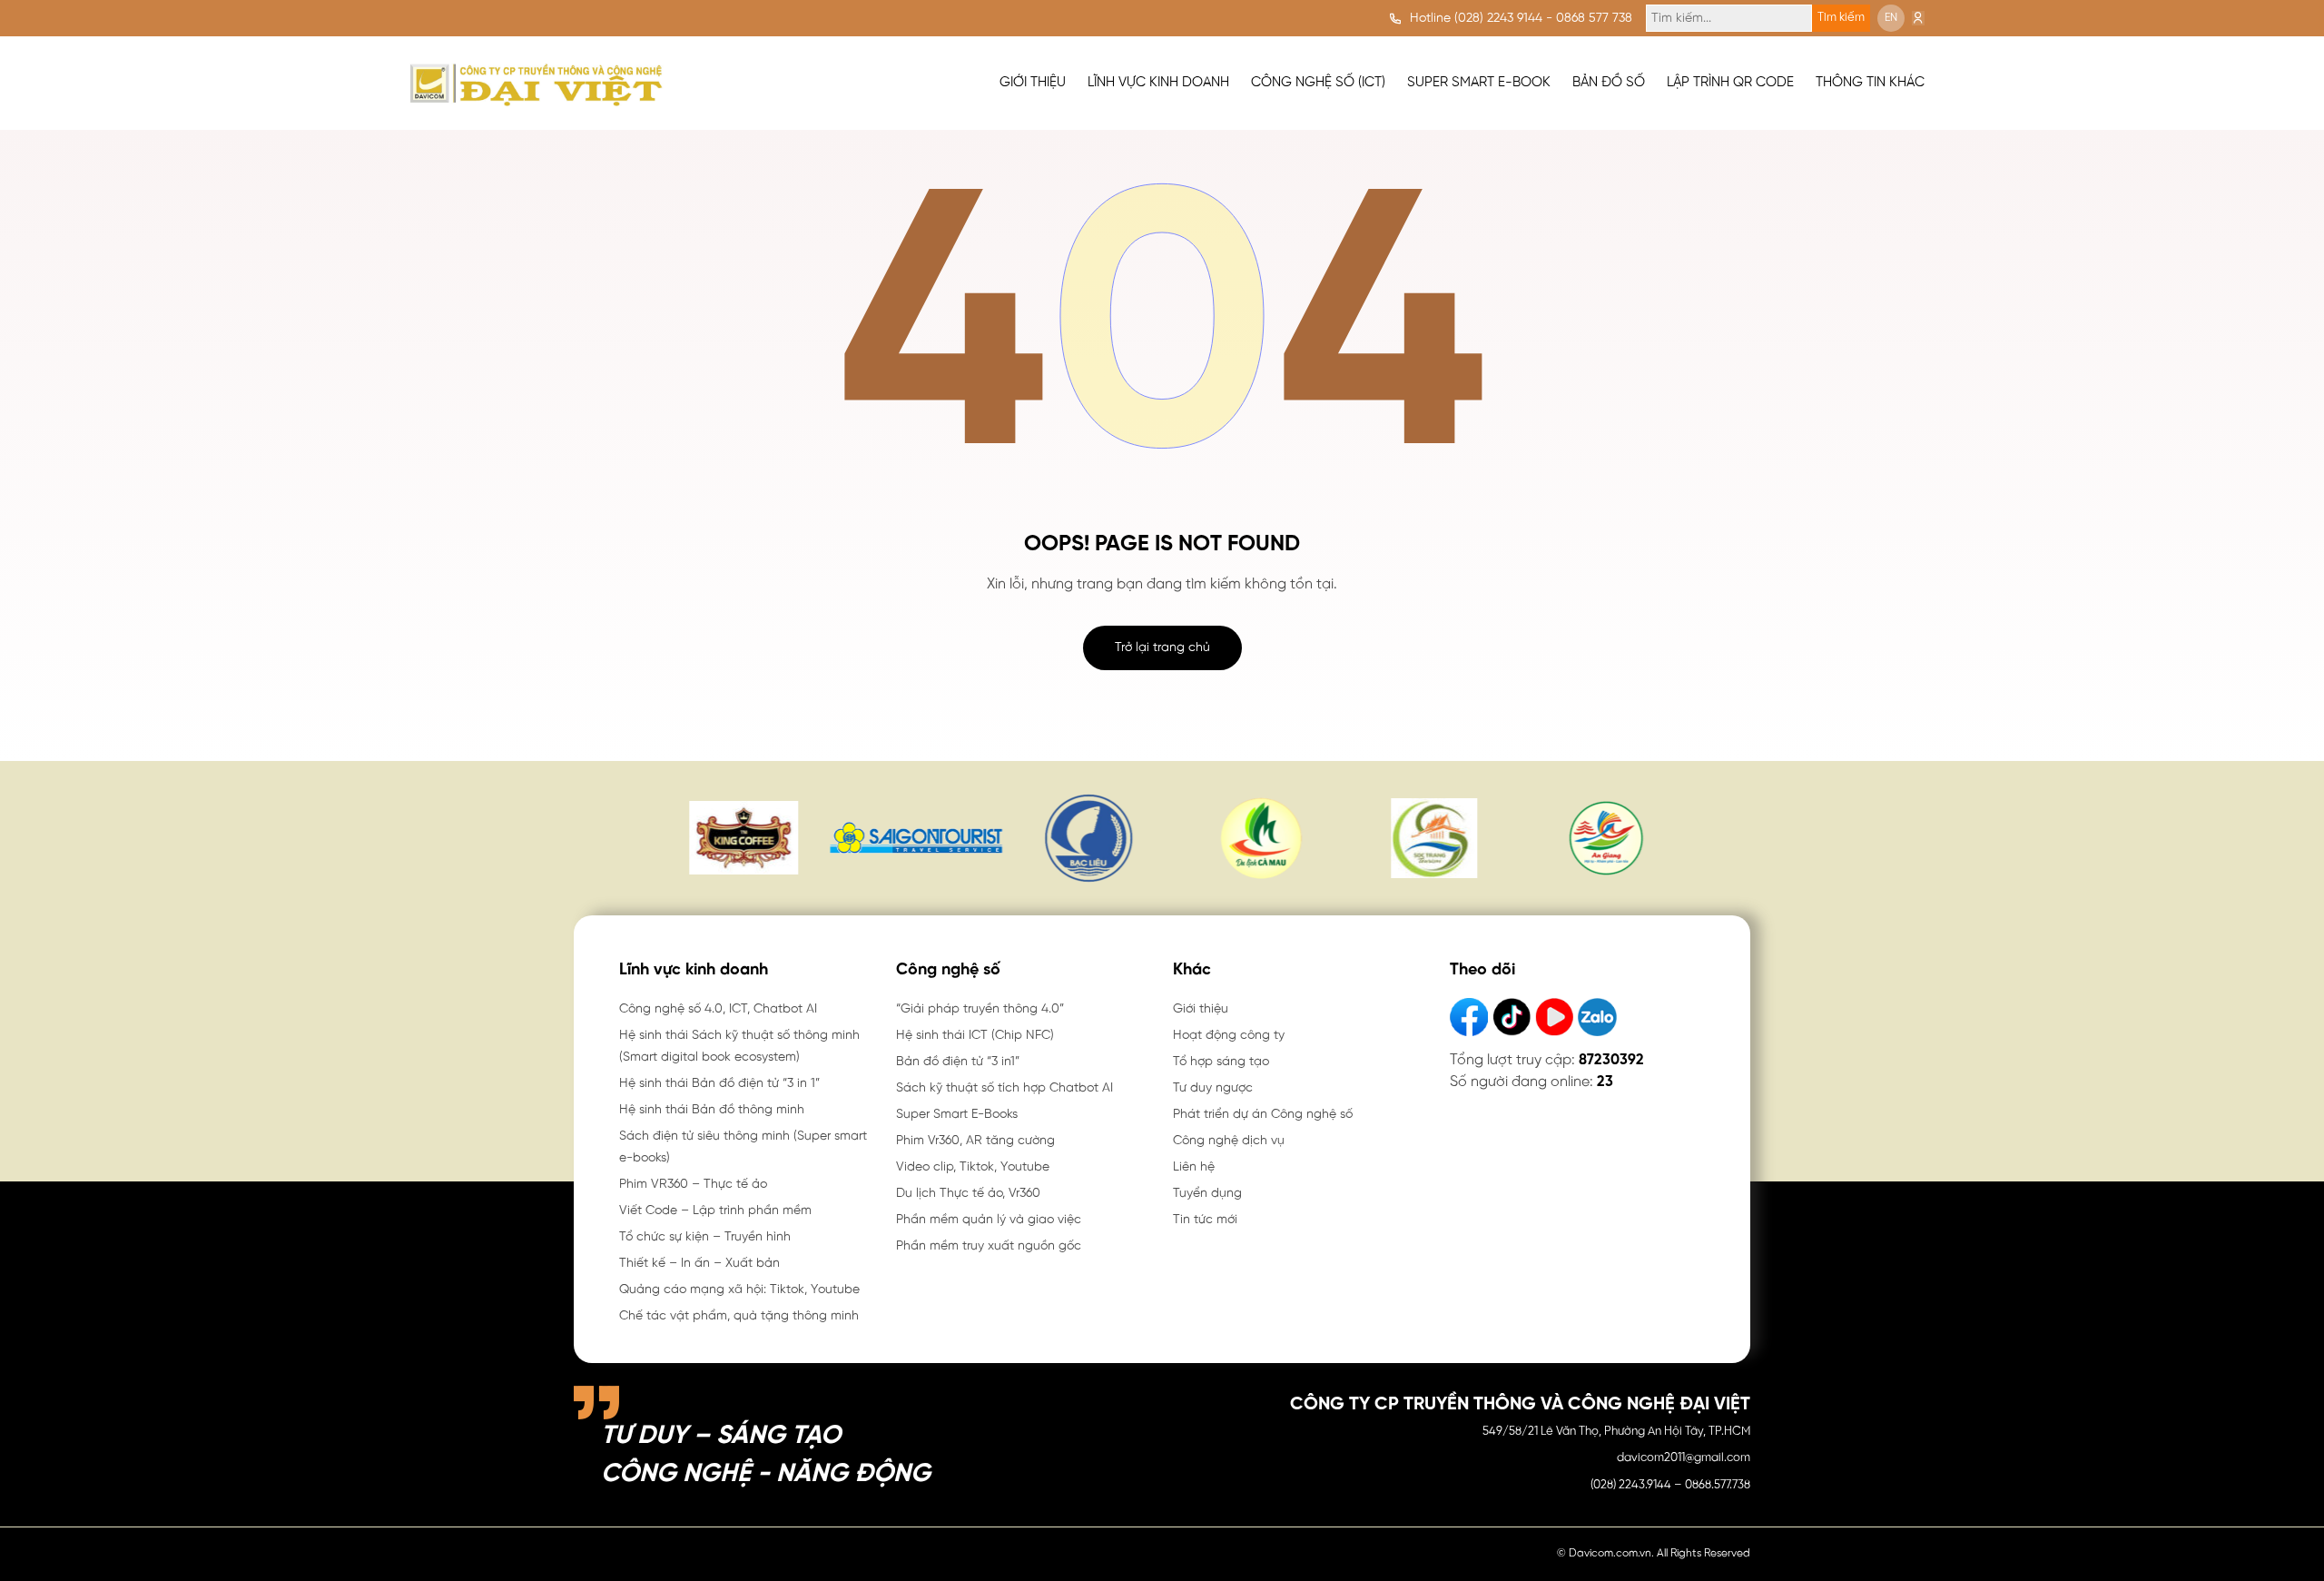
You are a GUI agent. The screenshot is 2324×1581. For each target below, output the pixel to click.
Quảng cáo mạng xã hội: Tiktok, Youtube (739, 1290)
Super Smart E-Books (957, 1115)
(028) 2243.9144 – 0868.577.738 (1670, 1485)
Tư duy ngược (1213, 1088)
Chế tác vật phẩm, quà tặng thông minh (739, 1316)
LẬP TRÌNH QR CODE (1730, 83)
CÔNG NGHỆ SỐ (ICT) (1318, 83)
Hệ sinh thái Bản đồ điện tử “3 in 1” (719, 1084)
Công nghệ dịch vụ (1229, 1141)
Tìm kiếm (1841, 18)
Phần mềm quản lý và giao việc (989, 1220)
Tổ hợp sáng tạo (1221, 1062)
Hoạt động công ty (1229, 1036)
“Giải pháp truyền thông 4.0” (980, 1009)
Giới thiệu (1201, 1009)
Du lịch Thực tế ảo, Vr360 (968, 1194)
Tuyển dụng (1207, 1194)
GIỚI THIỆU (1033, 83)
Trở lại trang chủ (1162, 648)
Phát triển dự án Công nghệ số (1263, 1115)
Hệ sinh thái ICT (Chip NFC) (975, 1036)
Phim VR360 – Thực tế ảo (693, 1185)
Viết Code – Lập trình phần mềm (715, 1211)
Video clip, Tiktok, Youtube (973, 1167)
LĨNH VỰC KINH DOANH (1158, 83)
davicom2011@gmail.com (1684, 1458)
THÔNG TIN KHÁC (1870, 83)
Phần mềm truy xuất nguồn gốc (989, 1246)
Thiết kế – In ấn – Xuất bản (699, 1264)
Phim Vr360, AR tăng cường (975, 1141)
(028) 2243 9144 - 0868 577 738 (1543, 19)
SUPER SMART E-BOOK (1479, 83)
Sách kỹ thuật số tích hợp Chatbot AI (1004, 1088)
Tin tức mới (1205, 1220)
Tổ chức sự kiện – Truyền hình (705, 1237)
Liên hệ (1194, 1167)
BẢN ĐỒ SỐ (1609, 83)
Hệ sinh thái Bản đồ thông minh (712, 1110)
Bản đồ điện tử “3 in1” (958, 1062)
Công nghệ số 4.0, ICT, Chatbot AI (718, 1009)
